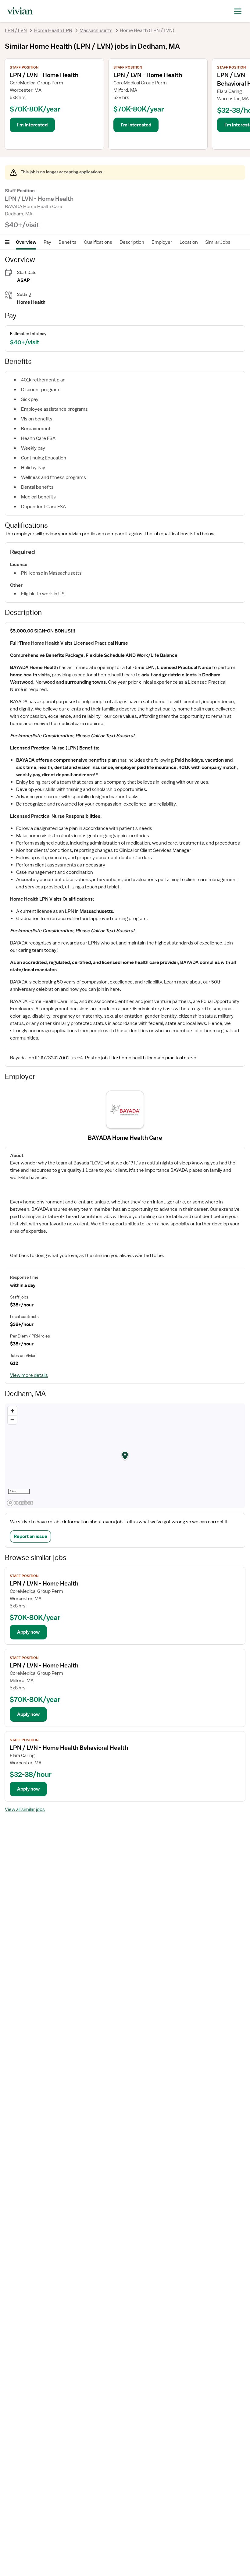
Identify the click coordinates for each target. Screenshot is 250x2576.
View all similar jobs (25, 1809)
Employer (162, 242)
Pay (47, 242)
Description (132, 242)
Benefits (68, 242)
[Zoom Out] (12, 1420)
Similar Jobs (218, 242)
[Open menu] (7, 242)
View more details (29, 1375)
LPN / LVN (16, 30)
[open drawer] (238, 11)
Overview (26, 242)
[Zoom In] (12, 1411)
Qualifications (98, 242)
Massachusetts (96, 30)
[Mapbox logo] (20, 1503)
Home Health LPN (53, 30)
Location (189, 242)
